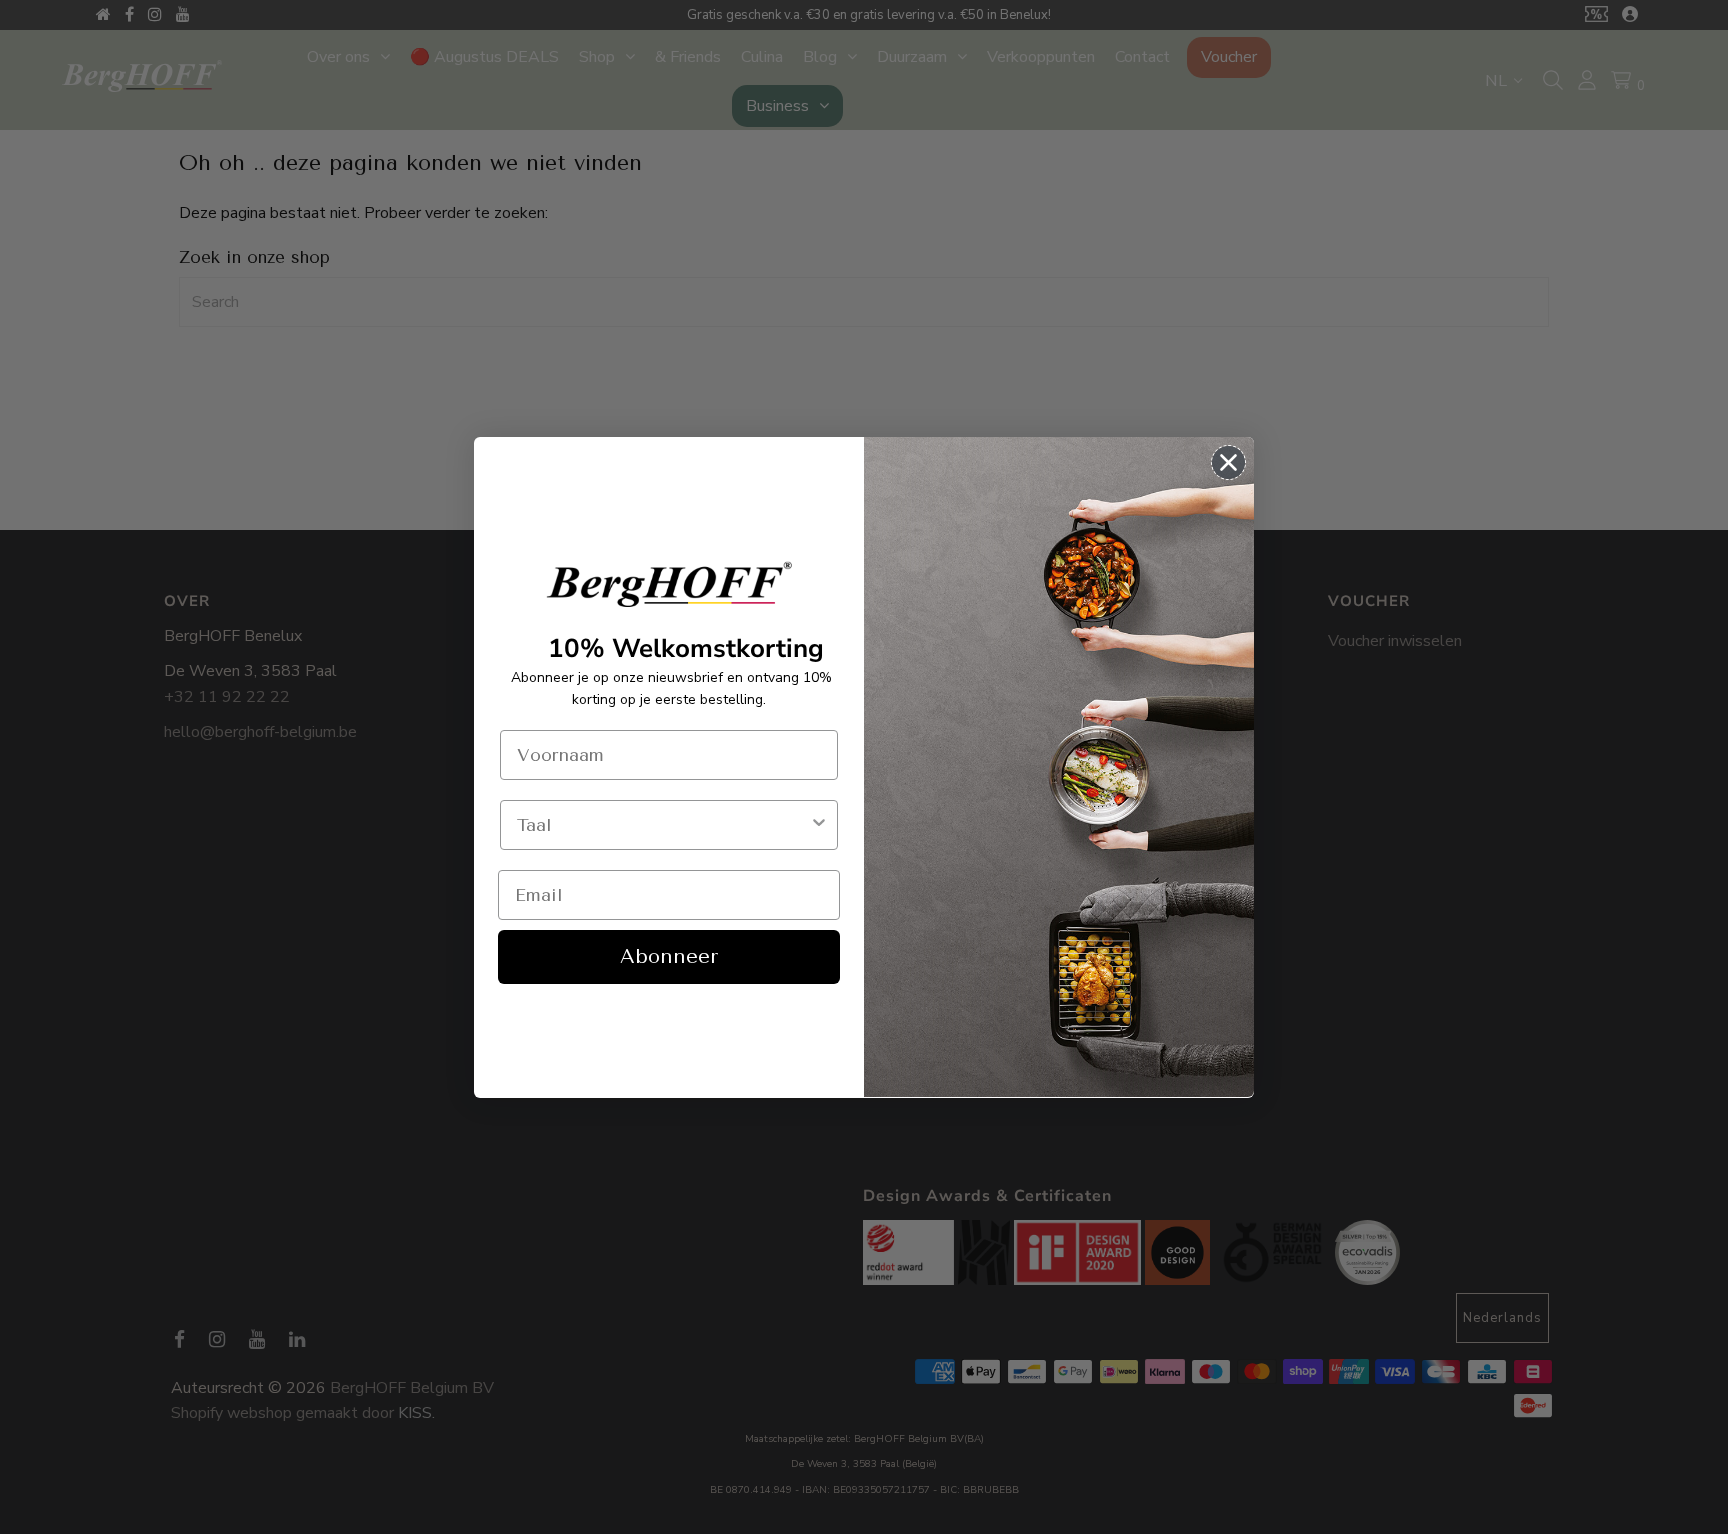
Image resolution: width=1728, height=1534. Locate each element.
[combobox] (663, 825)
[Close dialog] (1228, 462)
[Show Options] (819, 825)
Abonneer (669, 956)
